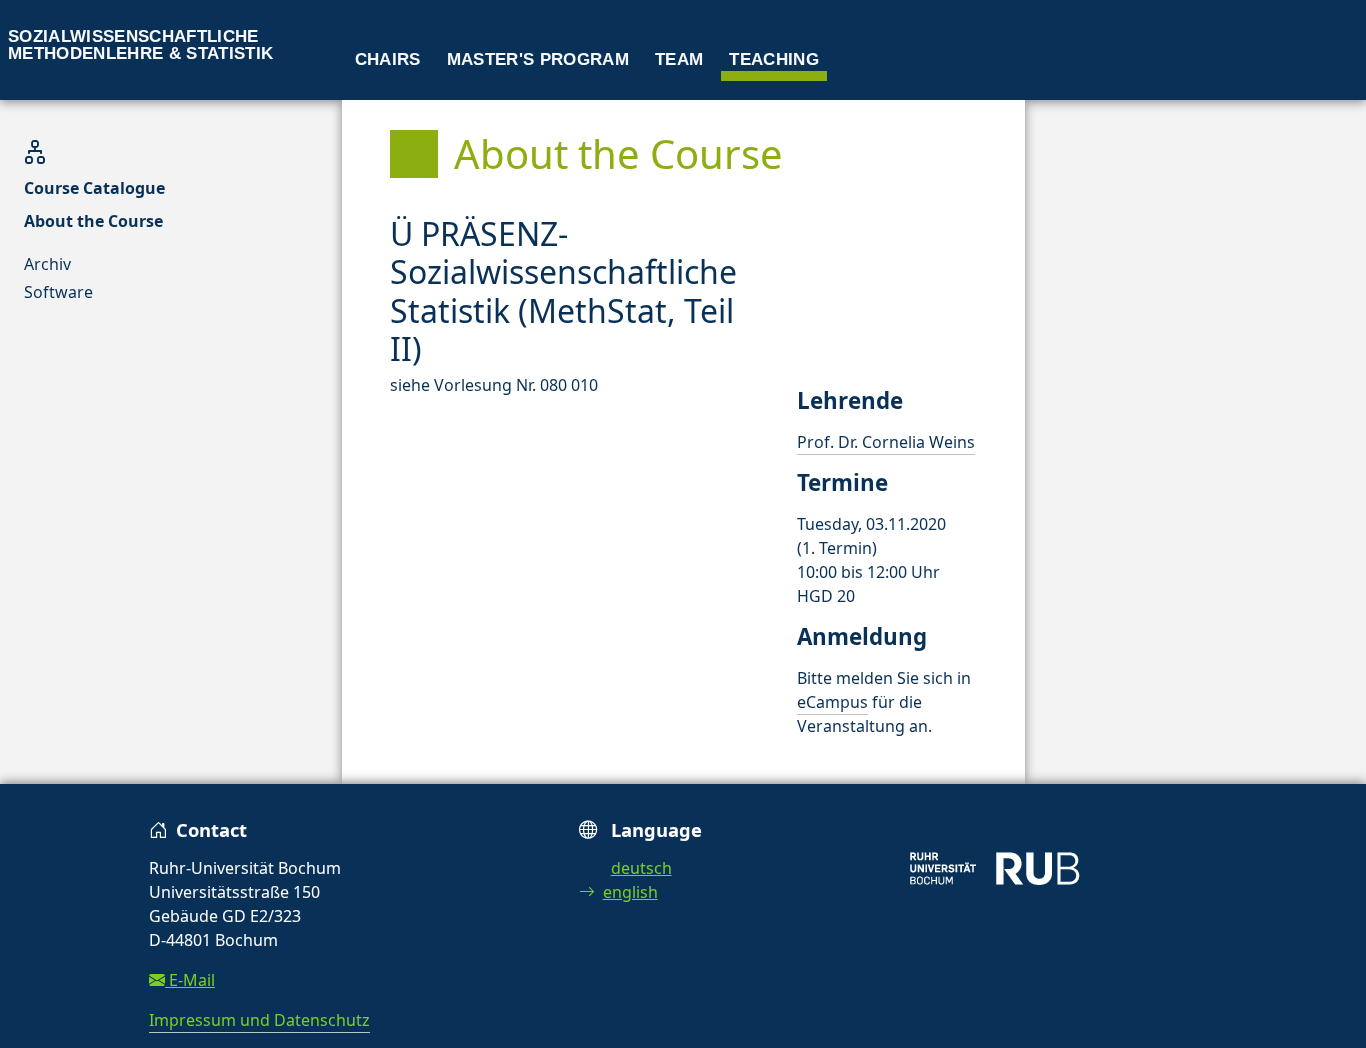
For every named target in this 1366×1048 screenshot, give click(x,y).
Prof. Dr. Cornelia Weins (886, 442)
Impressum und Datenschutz (259, 1020)
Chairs (388, 59)
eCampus (832, 702)
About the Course (93, 221)
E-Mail (190, 980)
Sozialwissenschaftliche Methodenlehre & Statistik (141, 45)
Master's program (538, 59)
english (630, 892)
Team (679, 59)
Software (58, 292)
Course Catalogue (94, 188)
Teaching (774, 59)
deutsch (641, 868)
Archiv (47, 264)
